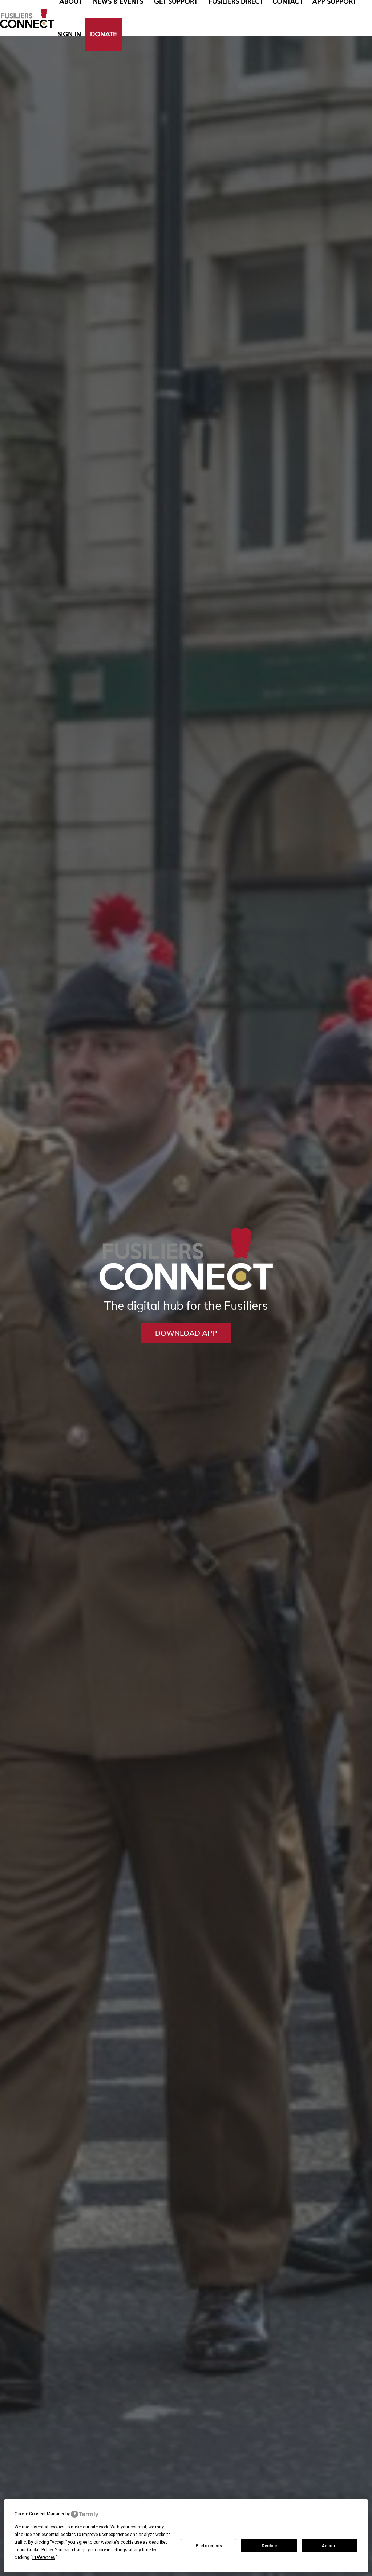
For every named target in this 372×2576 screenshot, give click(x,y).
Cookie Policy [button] (40, 2550)
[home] (27, 18)
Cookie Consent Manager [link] (39, 2514)
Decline (269, 2546)
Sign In (69, 35)
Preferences (209, 2546)
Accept (329, 2546)
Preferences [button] (44, 2557)
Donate (103, 35)
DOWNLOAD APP (186, 1333)
